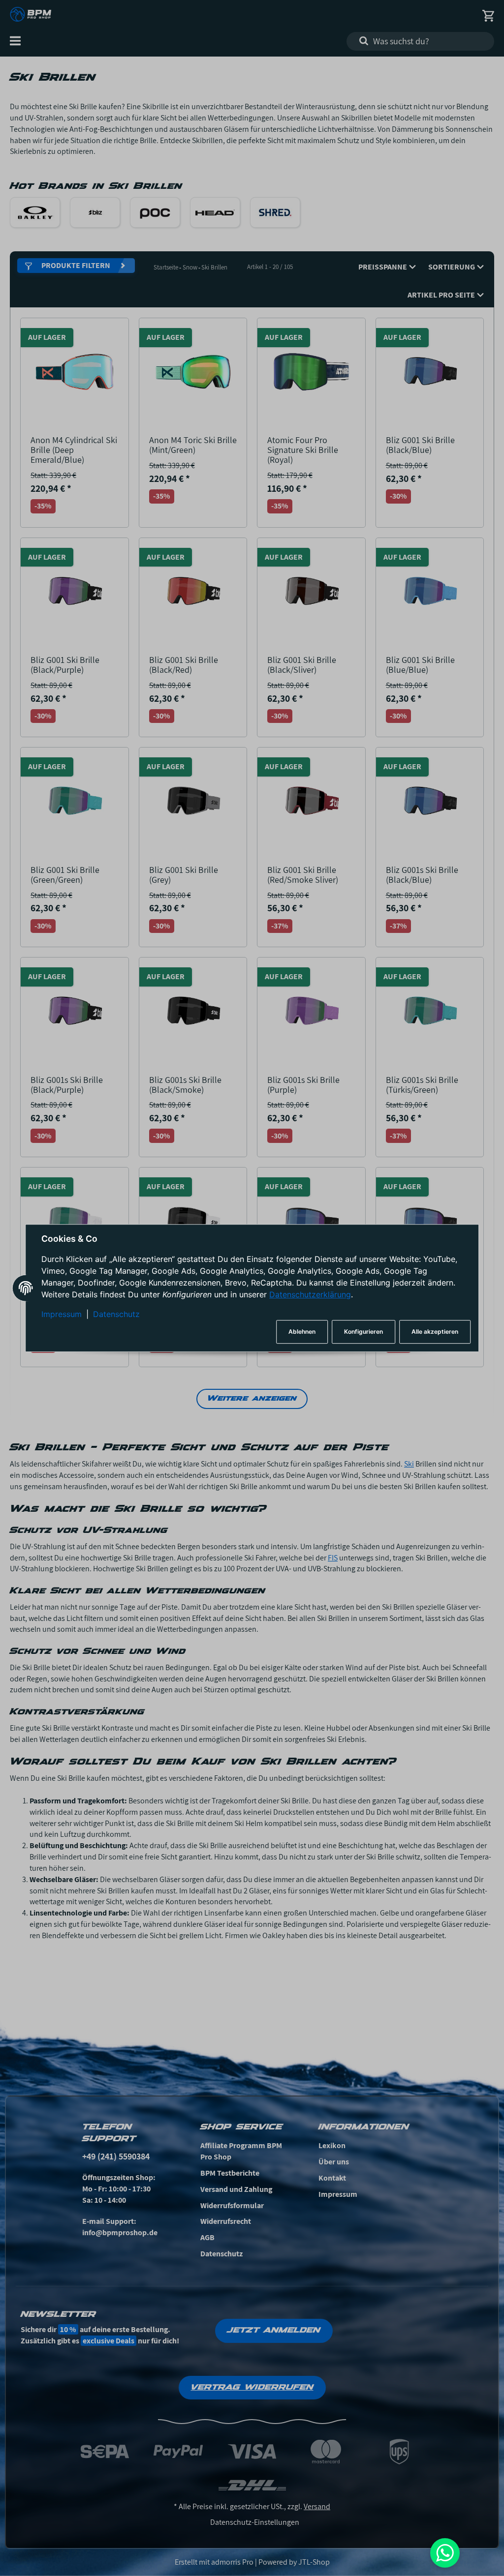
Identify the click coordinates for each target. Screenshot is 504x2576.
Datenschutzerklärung (310, 1295)
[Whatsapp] (445, 2553)
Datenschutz (116, 1315)
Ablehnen (302, 1332)
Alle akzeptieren (435, 1332)
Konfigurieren (363, 1332)
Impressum (62, 1315)
